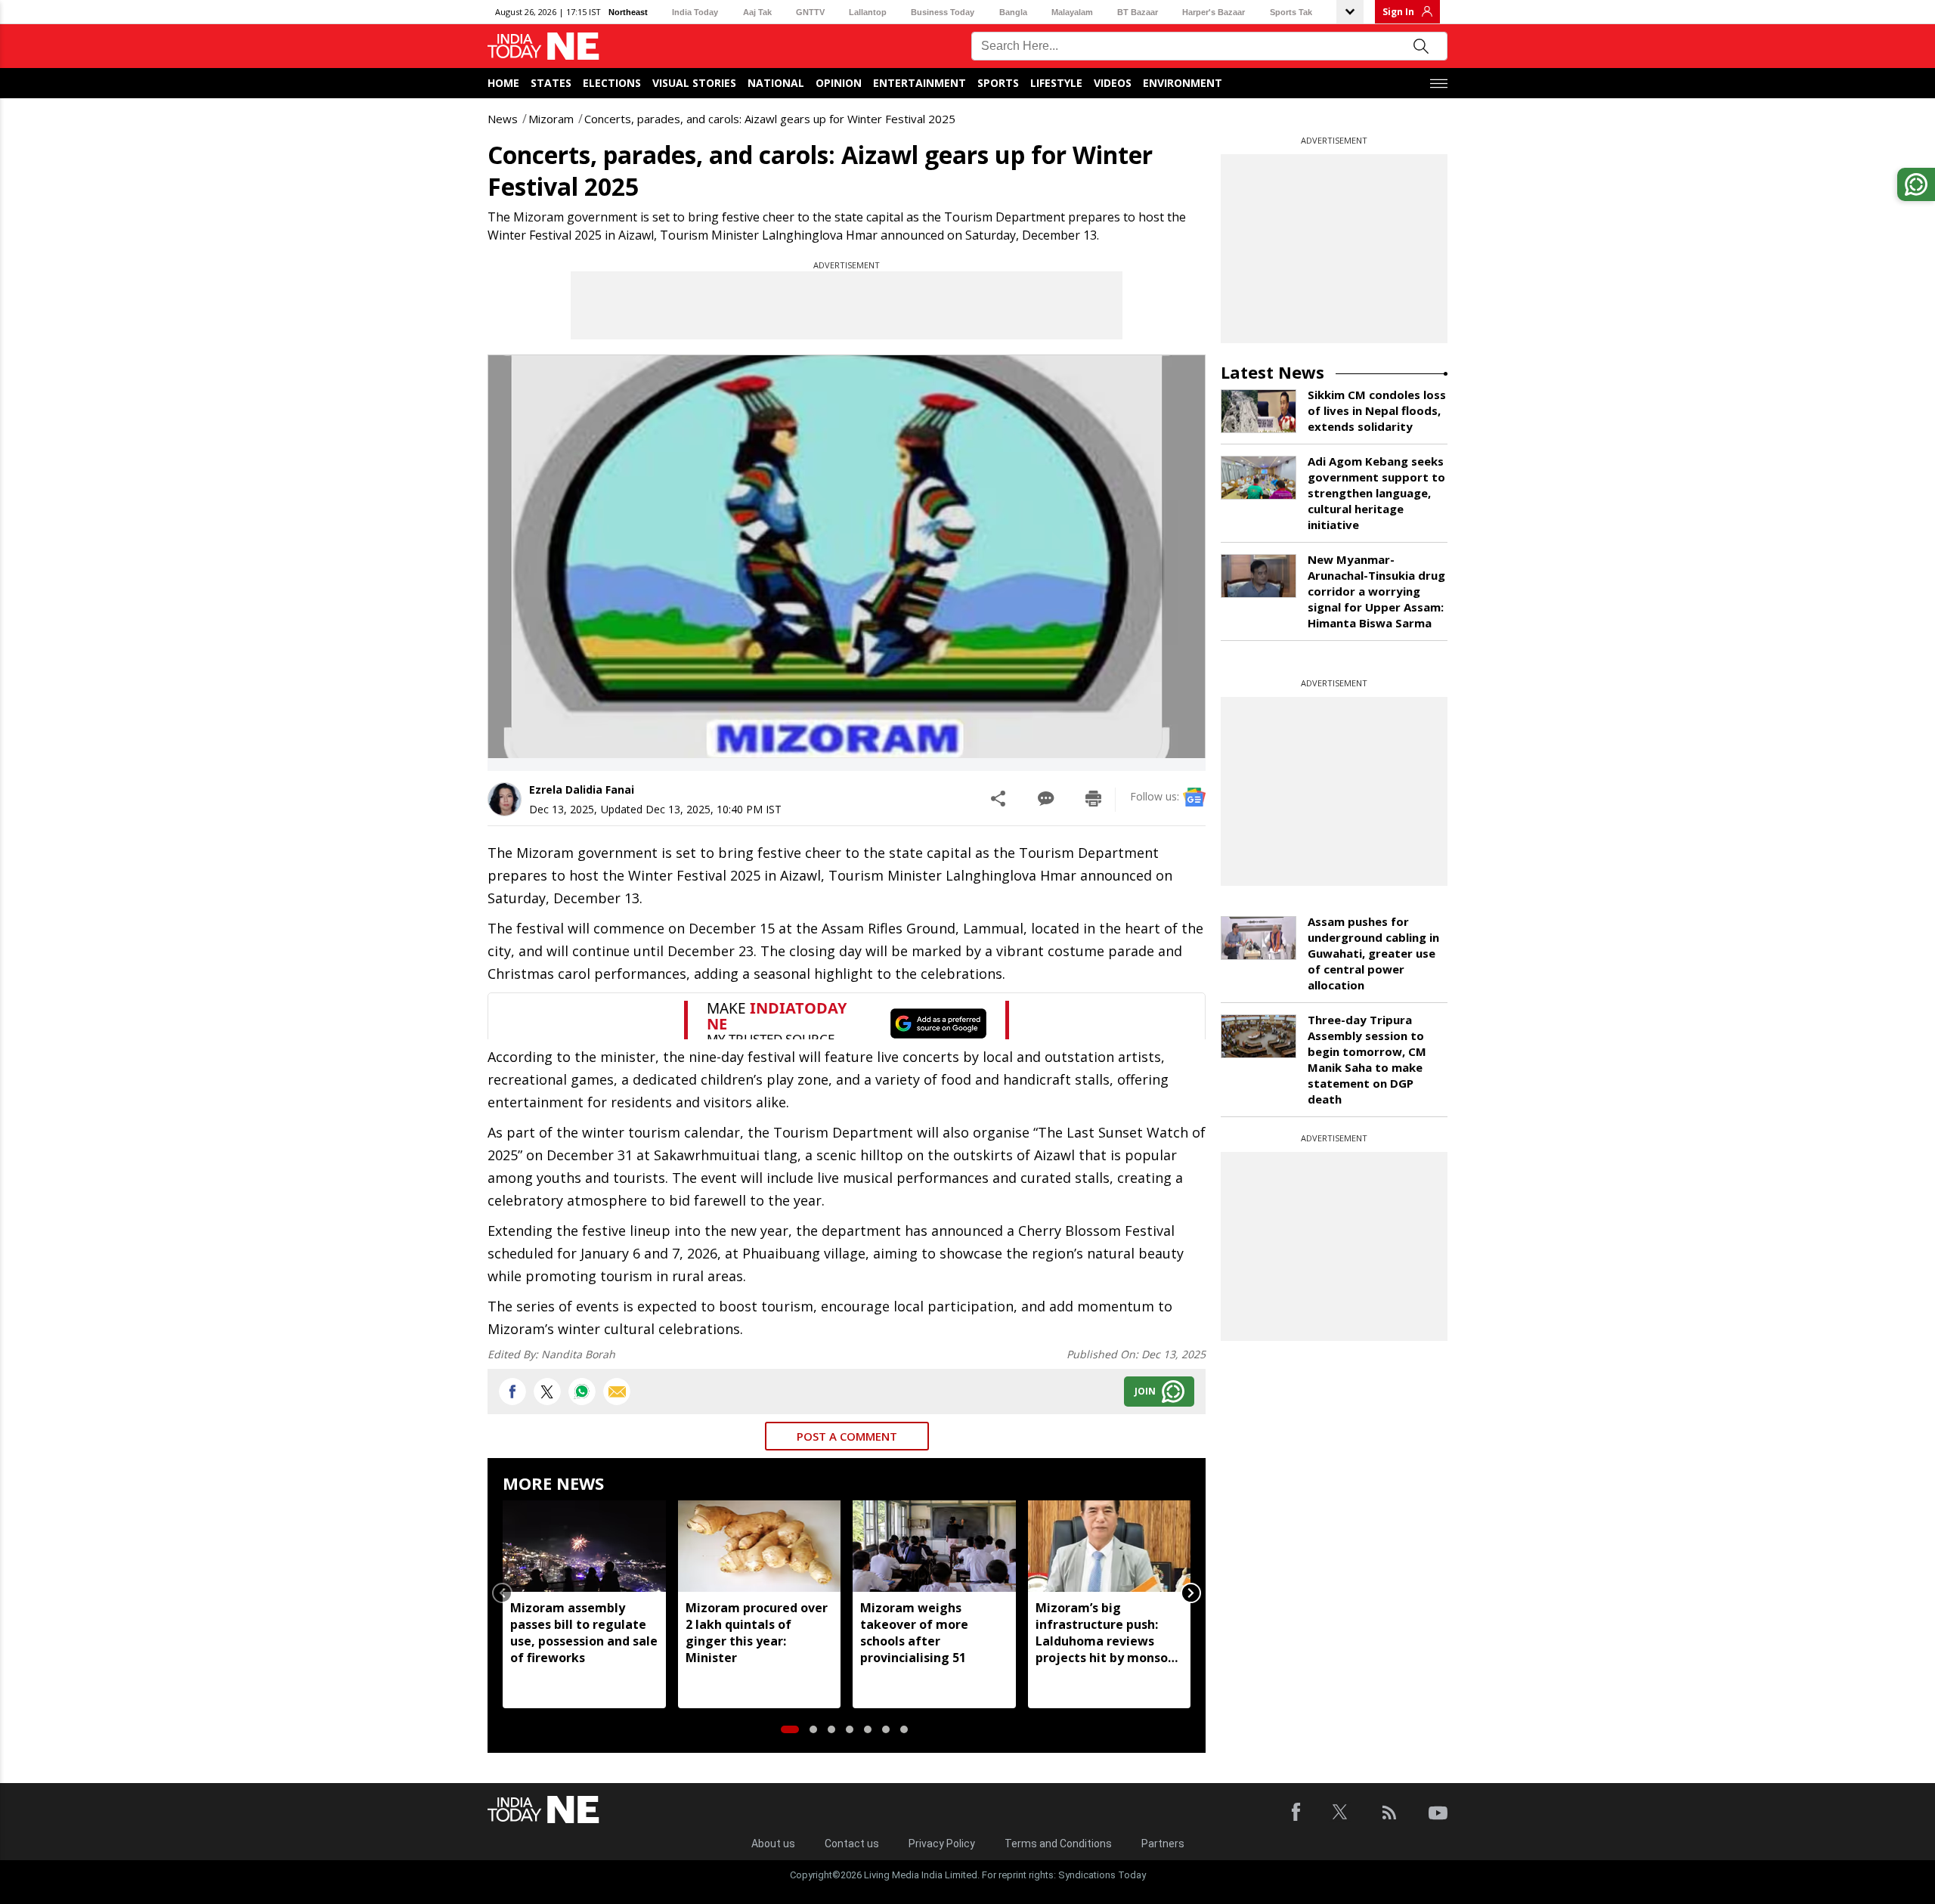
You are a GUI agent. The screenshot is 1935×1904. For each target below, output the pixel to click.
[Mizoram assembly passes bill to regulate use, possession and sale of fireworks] (584, 1546)
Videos (1113, 83)
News (503, 119)
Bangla (1013, 12)
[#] (582, 1392)
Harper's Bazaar (1214, 12)
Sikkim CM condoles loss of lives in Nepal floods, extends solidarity (1377, 410)
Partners (1163, 1844)
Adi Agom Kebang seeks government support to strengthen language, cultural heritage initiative (1376, 493)
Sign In (1398, 12)
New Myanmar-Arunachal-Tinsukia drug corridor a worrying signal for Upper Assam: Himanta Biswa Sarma (1376, 591)
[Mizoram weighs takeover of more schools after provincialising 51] (934, 1546)
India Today (695, 12)
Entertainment (920, 83)
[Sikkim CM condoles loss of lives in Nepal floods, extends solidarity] (1259, 411)
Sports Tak (1291, 12)
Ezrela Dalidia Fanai (582, 789)
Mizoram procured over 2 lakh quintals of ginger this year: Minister (757, 1633)
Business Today (943, 12)
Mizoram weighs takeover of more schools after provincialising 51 (914, 1633)
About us (773, 1844)
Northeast (628, 12)
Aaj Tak (757, 12)
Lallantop (868, 12)
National (776, 83)
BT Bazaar (1138, 12)
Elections (612, 83)
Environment (1183, 83)
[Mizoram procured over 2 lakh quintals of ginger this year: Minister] (760, 1546)
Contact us (852, 1844)
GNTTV (810, 12)
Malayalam (1072, 12)
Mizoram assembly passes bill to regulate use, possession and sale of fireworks (584, 1633)
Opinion (839, 83)
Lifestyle (1056, 83)
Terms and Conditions (1058, 1844)
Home (503, 83)
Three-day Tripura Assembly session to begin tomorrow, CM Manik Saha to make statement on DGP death (1367, 1059)
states (551, 83)
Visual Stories (694, 83)
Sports (998, 83)
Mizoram (551, 119)
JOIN (1145, 1391)
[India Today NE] (543, 46)
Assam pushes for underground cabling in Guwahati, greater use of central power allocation (1373, 953)
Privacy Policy (942, 1844)
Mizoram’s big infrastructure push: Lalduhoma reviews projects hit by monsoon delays (1109, 1633)
